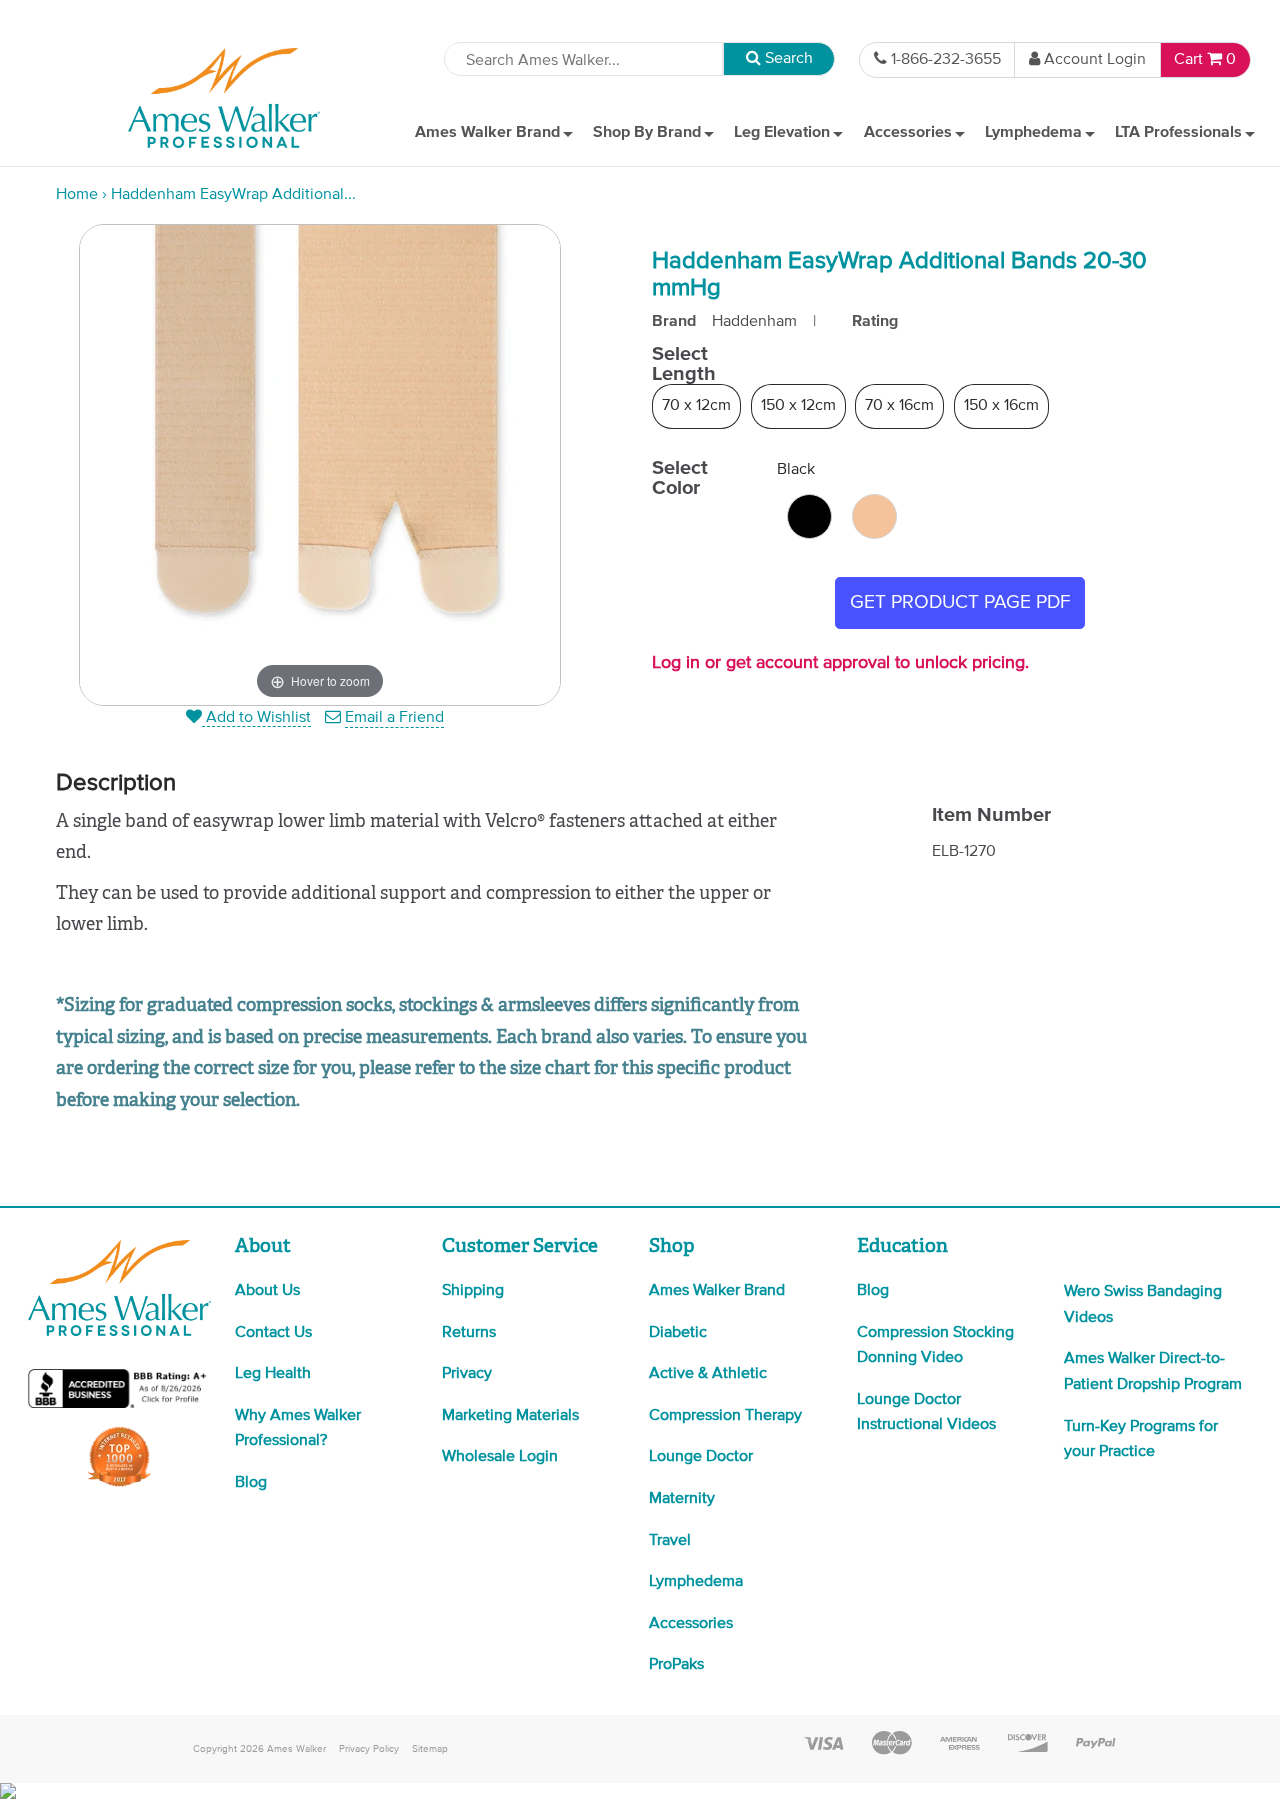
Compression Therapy (725, 1416)
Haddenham (754, 322)
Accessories (691, 1624)
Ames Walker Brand (717, 1291)
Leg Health (273, 1374)
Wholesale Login (500, 1457)
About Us (267, 1291)
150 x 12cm (798, 406)
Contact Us (273, 1333)
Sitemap (430, 1749)
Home (77, 195)
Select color (680, 478)
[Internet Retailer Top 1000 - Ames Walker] (119, 1485)
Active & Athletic (708, 1374)
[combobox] (583, 59)
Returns (469, 1333)
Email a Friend (394, 718)
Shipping (473, 1291)
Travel (670, 1541)
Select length (684, 364)
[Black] (809, 516)
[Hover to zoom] (320, 465)
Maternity (682, 1499)
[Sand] (874, 516)
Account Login (1095, 60)
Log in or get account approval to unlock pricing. (840, 663)
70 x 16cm (899, 406)
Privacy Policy (369, 1749)
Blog (251, 1483)
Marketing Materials (510, 1416)
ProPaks (676, 1665)
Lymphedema (696, 1582)
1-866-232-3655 (946, 60)
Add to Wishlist (256, 718)
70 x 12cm (696, 406)
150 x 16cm (1001, 406)
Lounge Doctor (701, 1457)
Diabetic (678, 1333)
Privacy (467, 1374)
